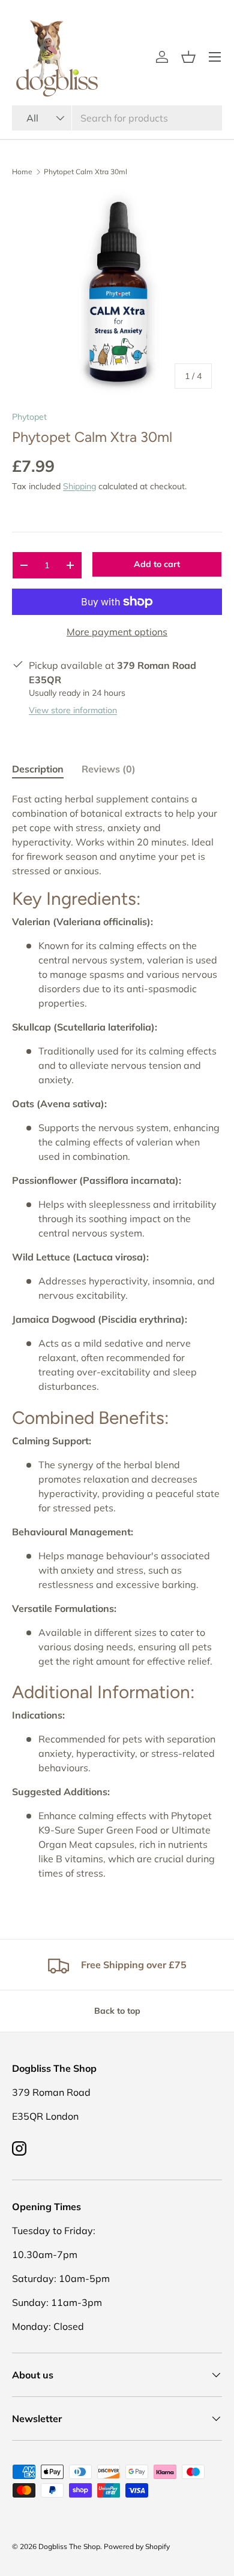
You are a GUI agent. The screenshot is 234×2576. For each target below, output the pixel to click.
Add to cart (157, 564)
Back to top (117, 2011)
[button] (188, 57)
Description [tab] (38, 769)
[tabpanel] (117, 1336)
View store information (73, 710)
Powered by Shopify (137, 2546)
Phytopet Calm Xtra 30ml (85, 172)
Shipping (79, 486)
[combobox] (117, 118)
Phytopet (29, 417)
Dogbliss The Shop (69, 2546)
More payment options (117, 632)
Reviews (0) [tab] (109, 769)
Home (22, 172)
